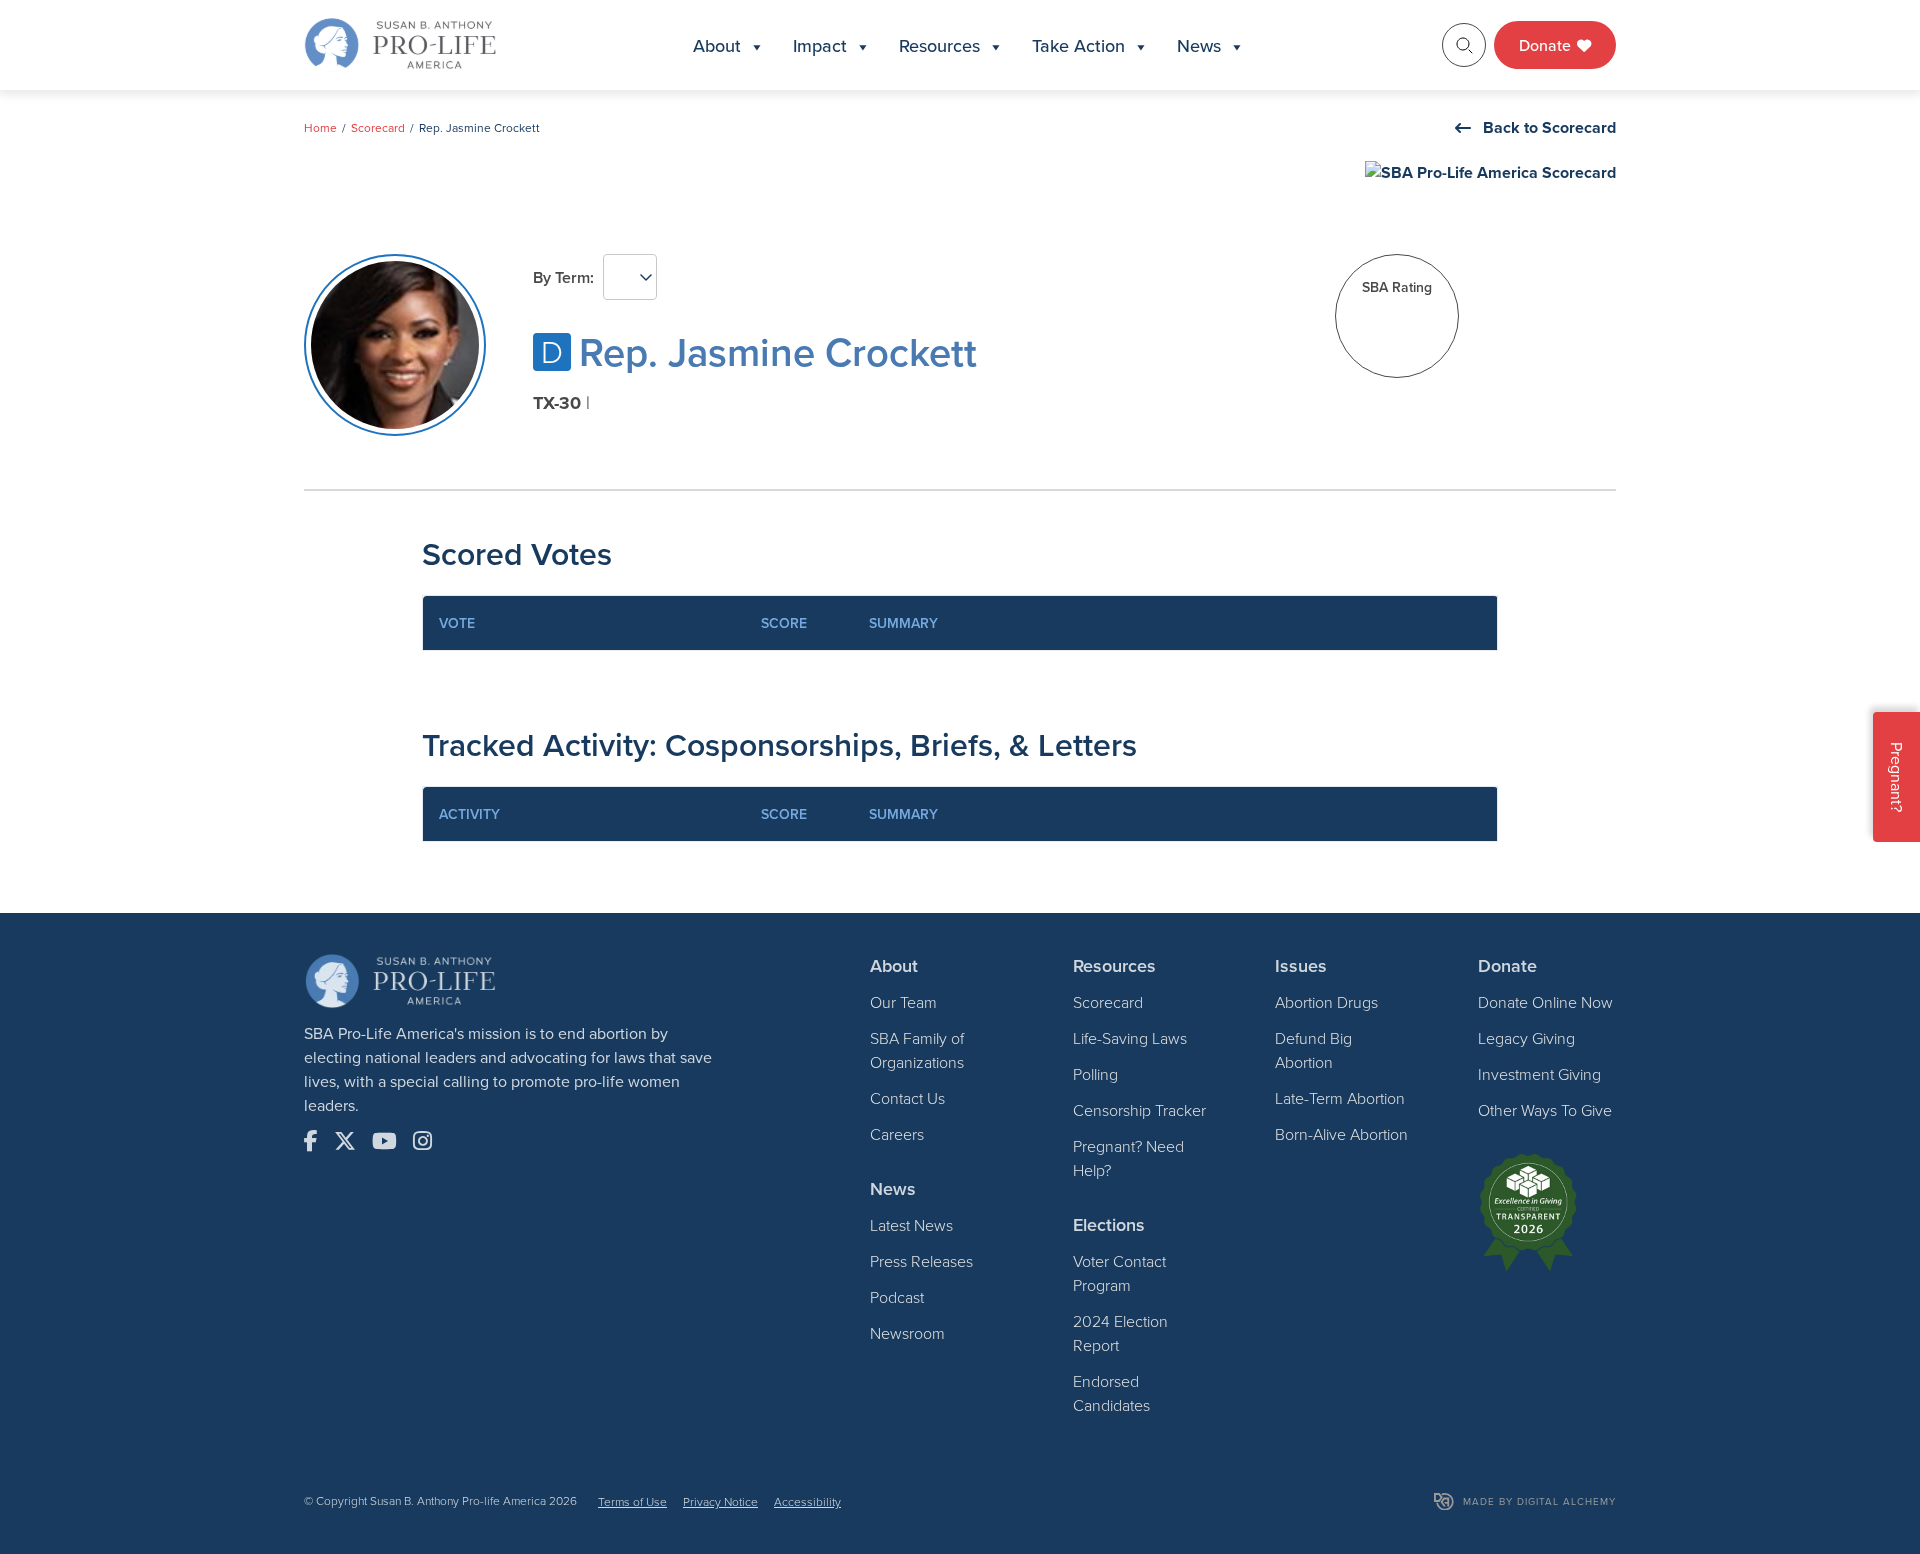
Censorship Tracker (1139, 1110)
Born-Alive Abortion (1341, 1134)
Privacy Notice (720, 1501)
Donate (1547, 45)
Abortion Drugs (1326, 1002)
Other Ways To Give (1545, 1110)
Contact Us (907, 1098)
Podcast (897, 1297)
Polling (1095, 1074)
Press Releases (921, 1261)
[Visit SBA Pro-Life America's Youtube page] (384, 1141)
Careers (897, 1134)
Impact (820, 45)
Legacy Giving (1526, 1038)
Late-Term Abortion (1340, 1098)
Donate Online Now (1545, 1002)
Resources (939, 45)
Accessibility (807, 1501)
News (1199, 45)
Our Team (903, 1002)
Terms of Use (632, 1501)
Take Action (1078, 45)
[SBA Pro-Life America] (400, 43)
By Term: (563, 277)
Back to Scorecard (1549, 127)
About (717, 45)
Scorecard (378, 127)
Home (320, 127)
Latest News (911, 1225)
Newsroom (907, 1333)
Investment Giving (1539, 1074)
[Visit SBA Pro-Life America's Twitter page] (345, 1141)
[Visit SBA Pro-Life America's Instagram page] (422, 1141)
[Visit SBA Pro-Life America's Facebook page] (311, 1141)
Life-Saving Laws (1130, 1038)
